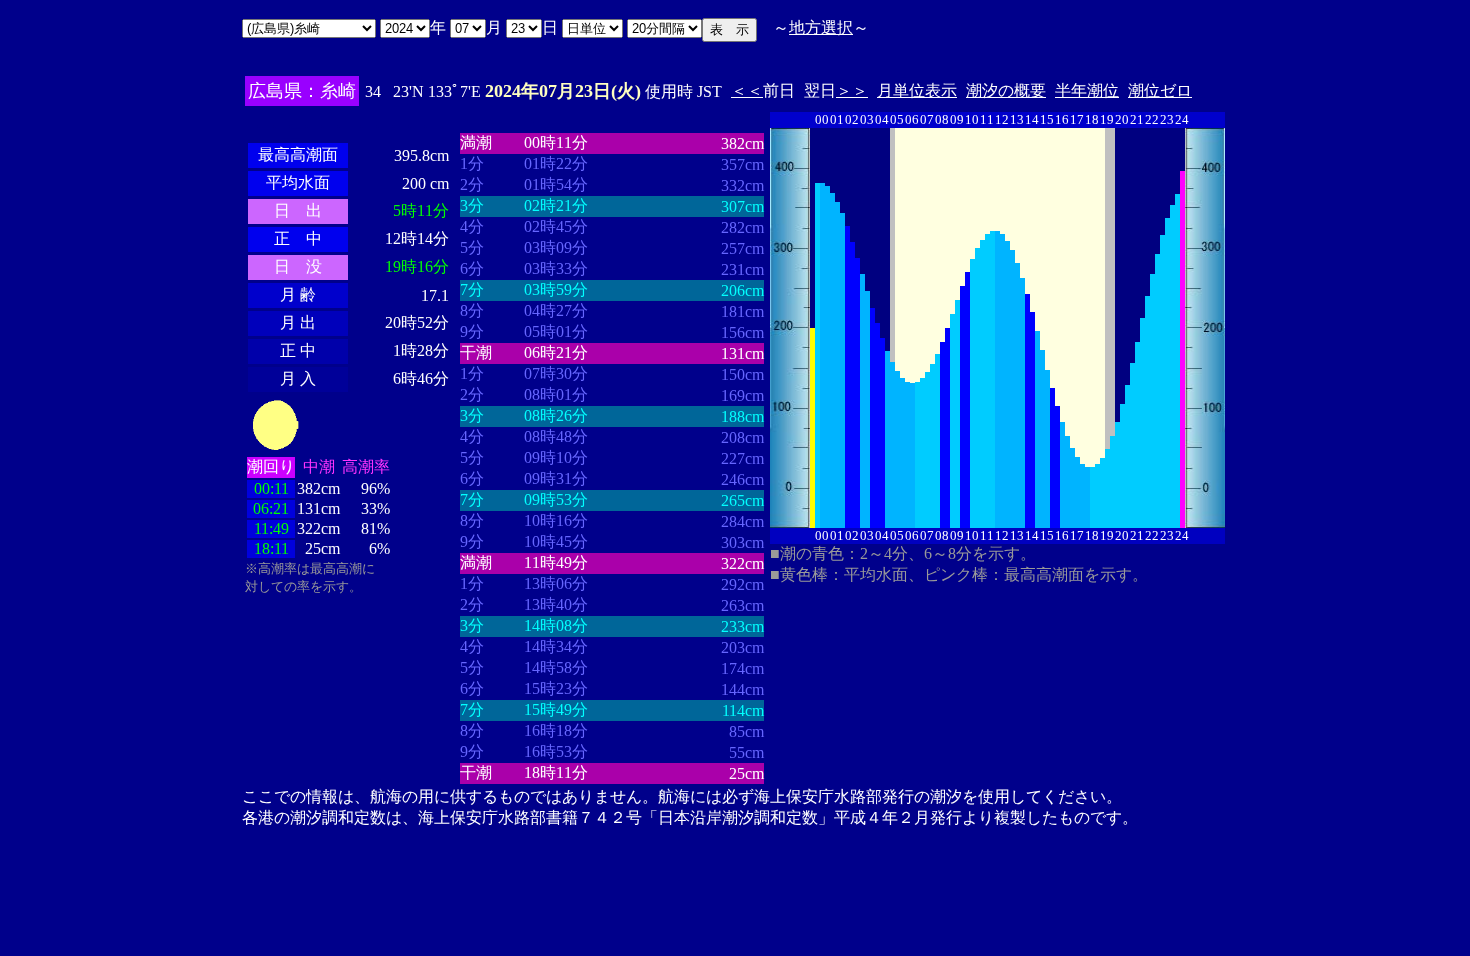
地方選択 (821, 27)
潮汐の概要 (1006, 90)
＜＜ (747, 90)
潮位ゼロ (1160, 90)
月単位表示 (917, 90)
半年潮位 (1087, 90)
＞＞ (852, 90)
